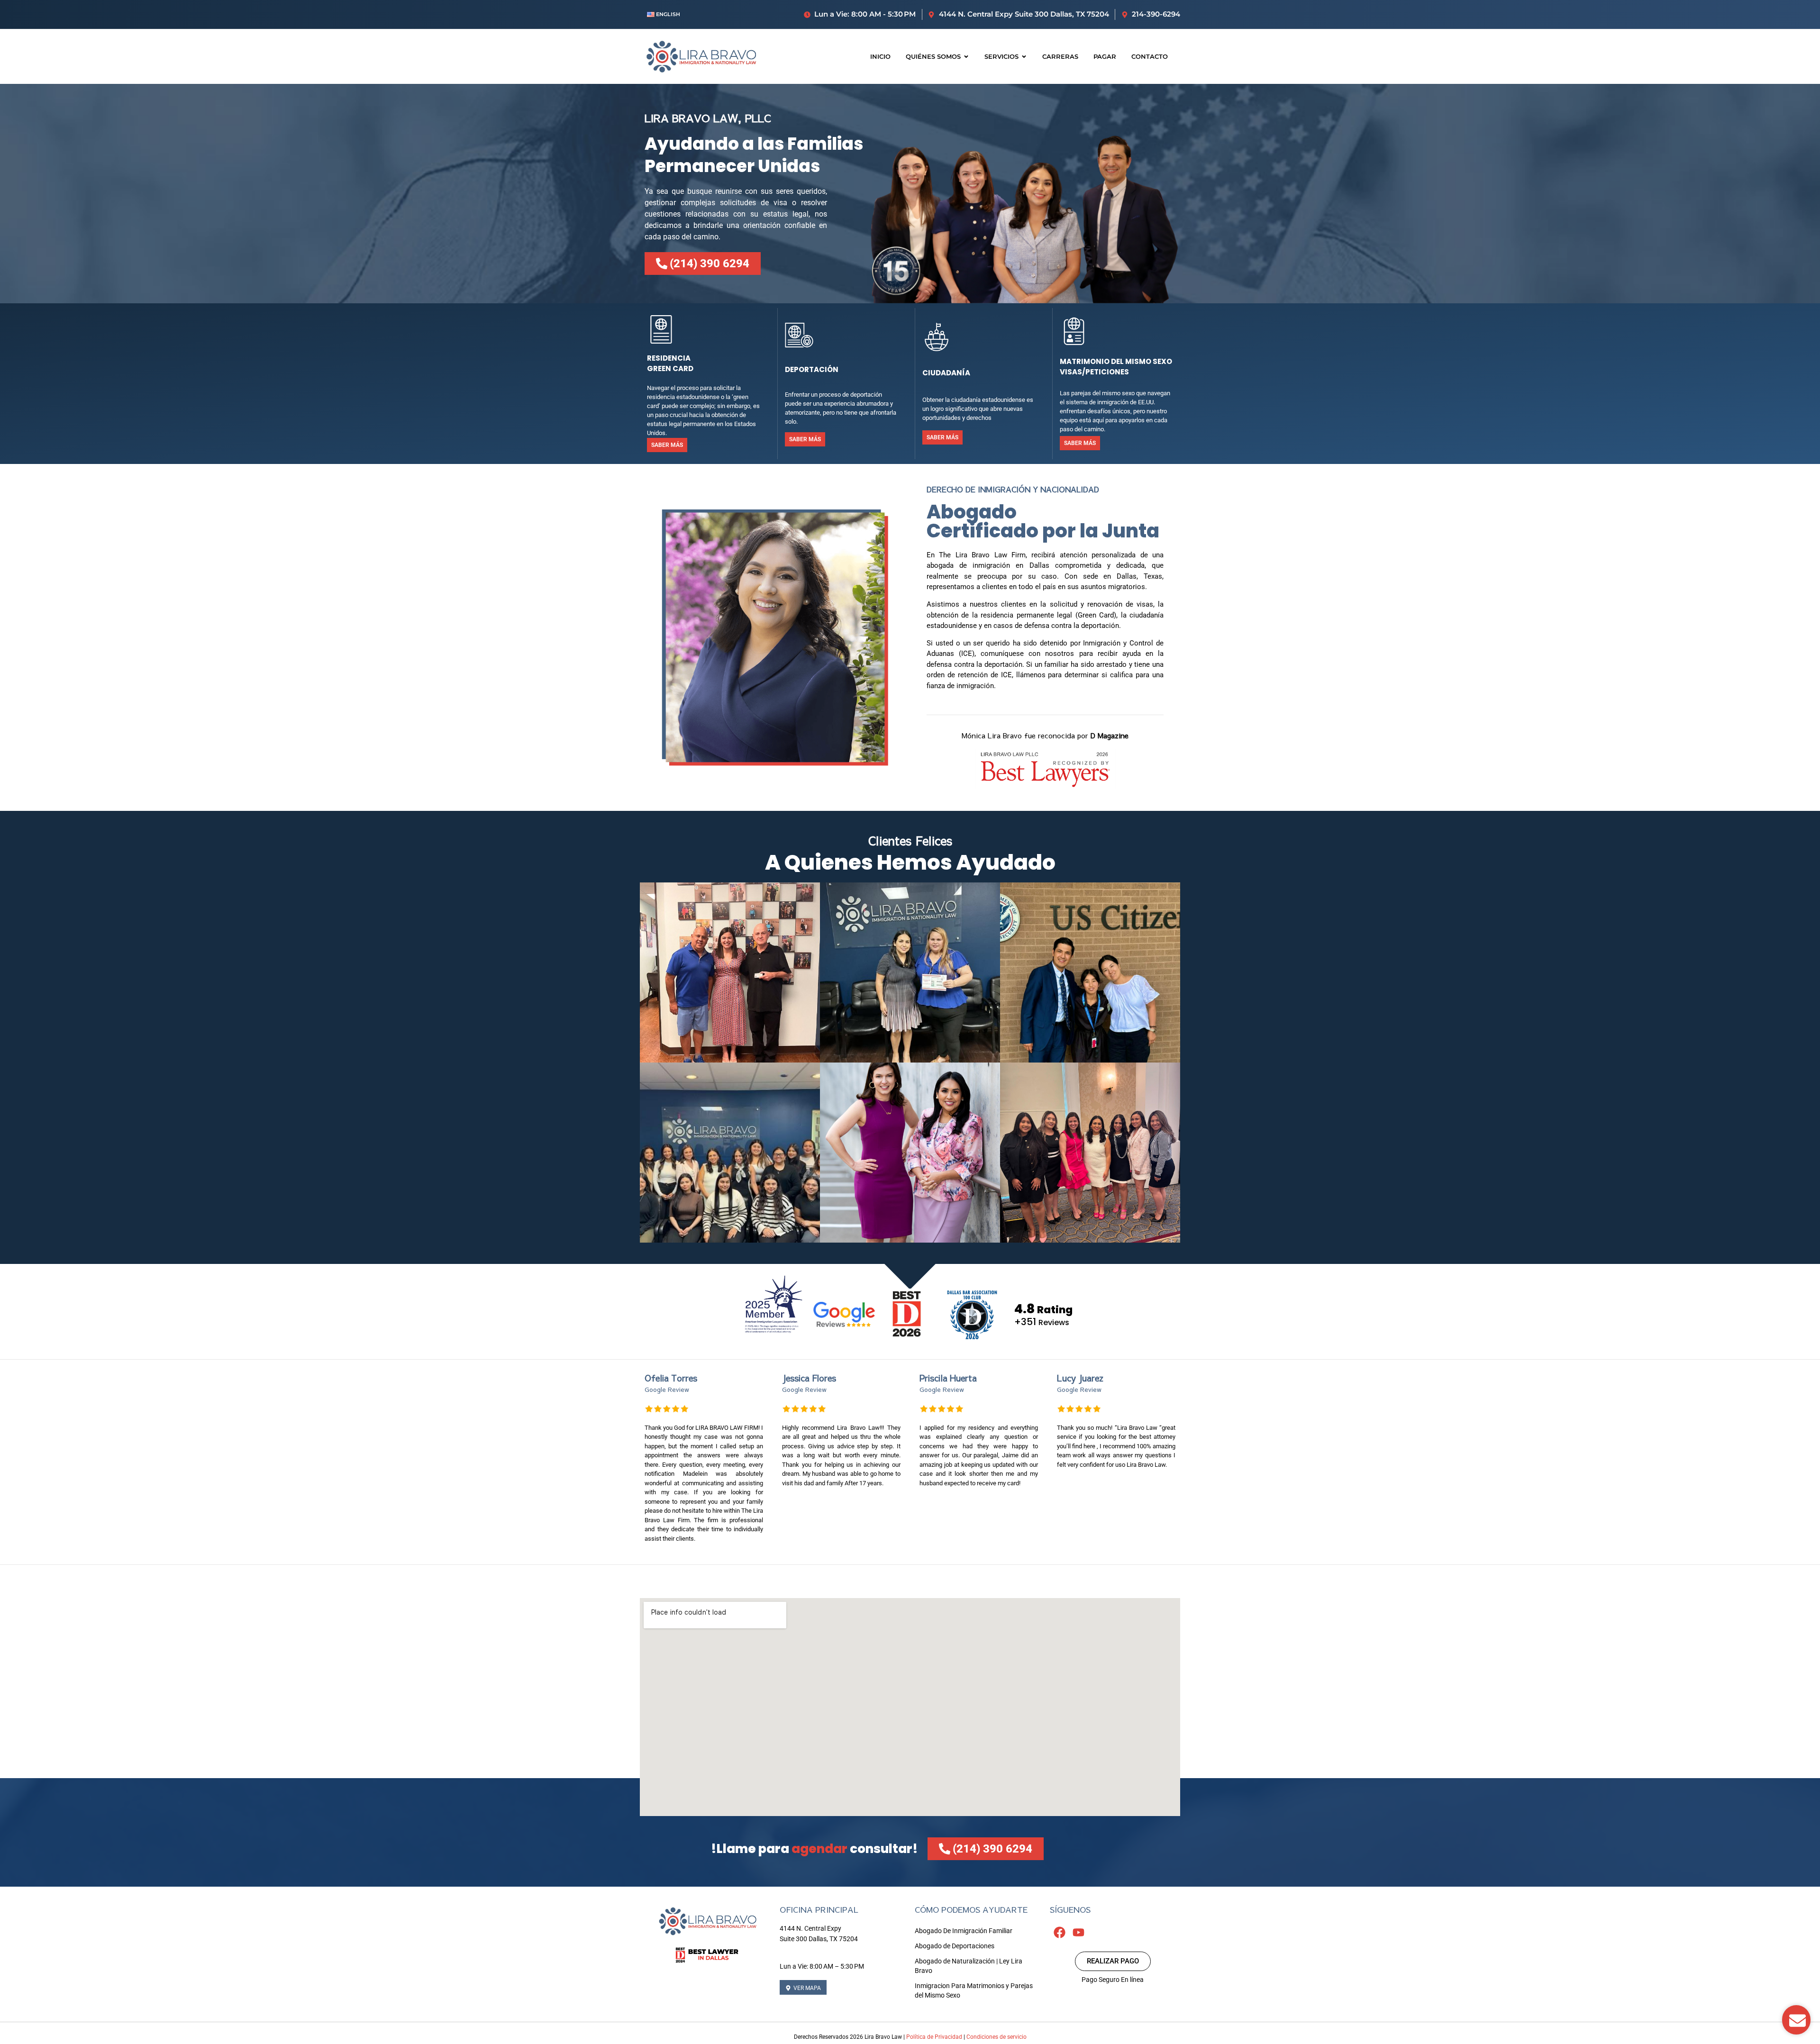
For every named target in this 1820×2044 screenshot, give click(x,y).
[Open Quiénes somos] (966, 57)
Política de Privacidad (934, 2037)
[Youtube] (1078, 1933)
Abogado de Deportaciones (955, 1946)
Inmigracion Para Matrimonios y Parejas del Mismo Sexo (974, 1990)
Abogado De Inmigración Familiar (964, 1931)
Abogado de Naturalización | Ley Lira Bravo (969, 1966)
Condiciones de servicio (996, 2037)
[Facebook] (1059, 1933)
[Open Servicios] (1024, 57)
